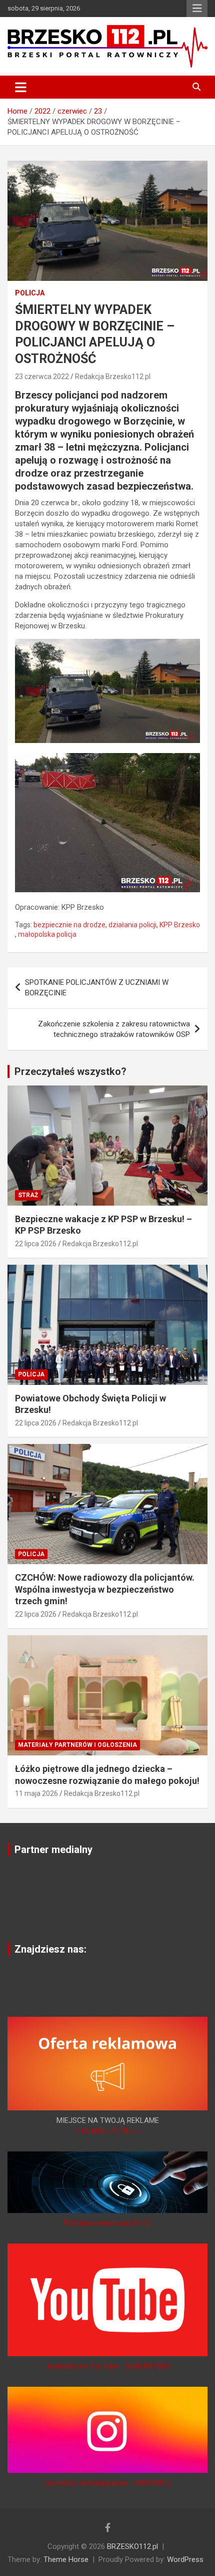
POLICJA (30, 293)
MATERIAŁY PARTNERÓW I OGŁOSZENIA (77, 1745)
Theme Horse (66, 2559)
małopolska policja (47, 934)
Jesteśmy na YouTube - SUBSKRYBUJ (107, 2366)
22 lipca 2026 (36, 1244)
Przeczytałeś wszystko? (70, 1071)
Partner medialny (53, 1850)
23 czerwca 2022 (42, 377)
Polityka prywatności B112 (107, 2223)
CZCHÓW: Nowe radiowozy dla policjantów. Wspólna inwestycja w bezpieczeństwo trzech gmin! (105, 1589)
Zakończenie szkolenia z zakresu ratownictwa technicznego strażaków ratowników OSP (114, 1029)
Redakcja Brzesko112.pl (113, 377)
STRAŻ (28, 1195)
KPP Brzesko (180, 925)
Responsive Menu (197, 9)
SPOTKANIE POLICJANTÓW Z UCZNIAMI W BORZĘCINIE (97, 988)
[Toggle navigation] (21, 87)
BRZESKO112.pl (132, 2546)
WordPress (185, 2559)
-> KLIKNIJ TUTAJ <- (107, 2131)
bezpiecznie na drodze (69, 925)
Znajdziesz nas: (50, 1949)
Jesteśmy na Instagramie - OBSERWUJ (107, 2483)
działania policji (132, 925)
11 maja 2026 (36, 1793)
